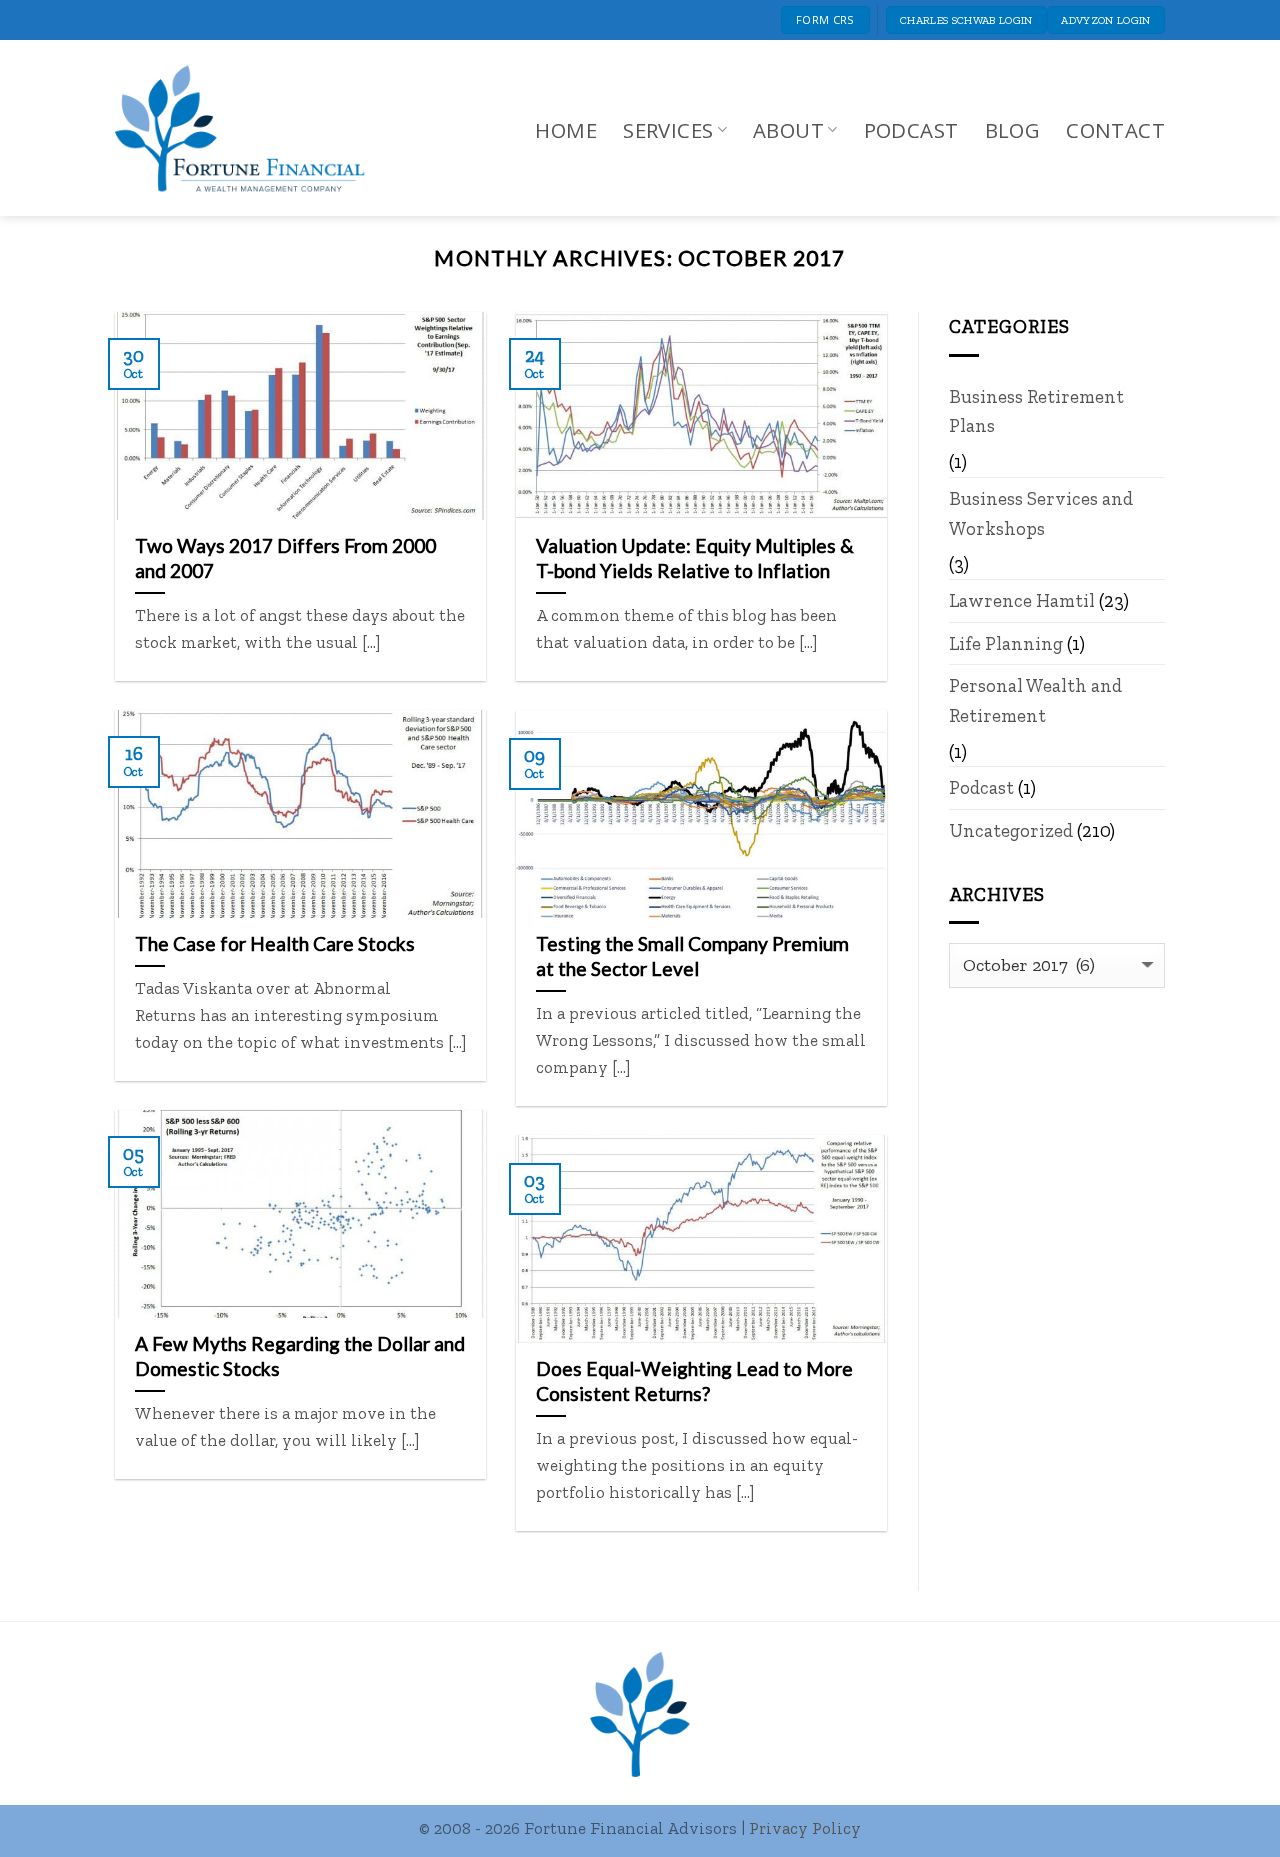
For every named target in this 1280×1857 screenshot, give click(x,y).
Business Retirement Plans (1036, 411)
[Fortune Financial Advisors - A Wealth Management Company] (250, 128)
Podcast (911, 130)
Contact (1115, 130)
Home (566, 130)
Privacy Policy (805, 1828)
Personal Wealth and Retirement (1035, 700)
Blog (1013, 130)
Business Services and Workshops (1041, 513)
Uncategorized (1011, 830)
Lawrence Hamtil (1022, 600)
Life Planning (1006, 643)
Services (668, 130)
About (788, 130)
